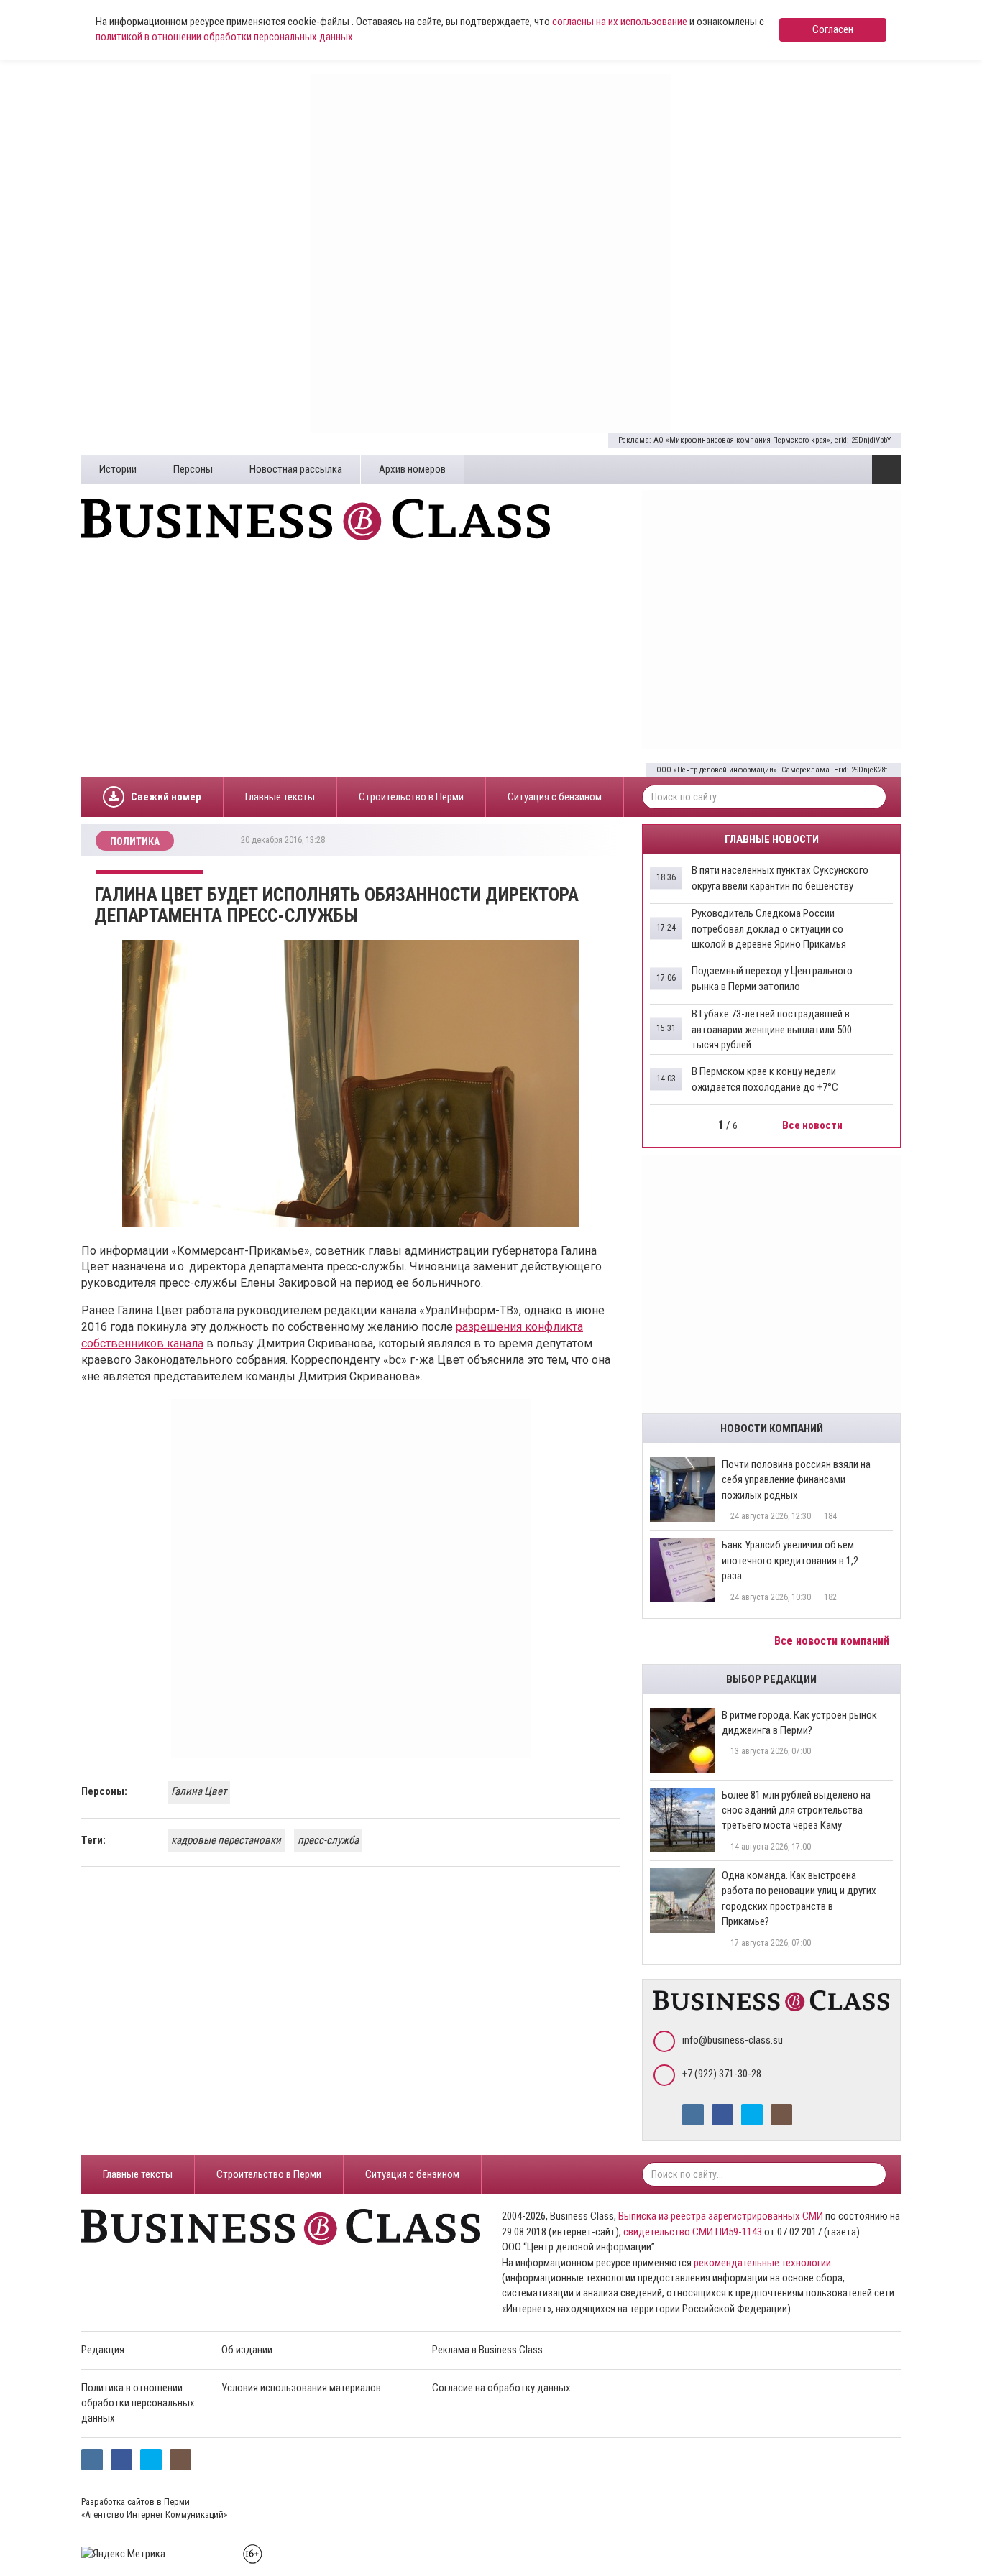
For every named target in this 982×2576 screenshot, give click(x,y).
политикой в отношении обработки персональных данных (224, 37)
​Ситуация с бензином (555, 797)
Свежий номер (166, 797)
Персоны (193, 469)
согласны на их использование (620, 22)
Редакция (103, 2350)
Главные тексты (280, 797)
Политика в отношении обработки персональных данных (138, 2403)
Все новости (813, 1125)
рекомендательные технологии (762, 2263)
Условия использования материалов (301, 2388)
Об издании (247, 2350)
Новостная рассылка (296, 469)
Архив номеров (412, 469)
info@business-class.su (733, 2040)
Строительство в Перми (411, 797)
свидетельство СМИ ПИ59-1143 (693, 2232)
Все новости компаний (833, 1641)
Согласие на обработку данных (501, 2388)
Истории (118, 469)
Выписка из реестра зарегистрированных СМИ (721, 2216)
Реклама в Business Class (487, 2350)
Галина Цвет (199, 1791)
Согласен (833, 29)
